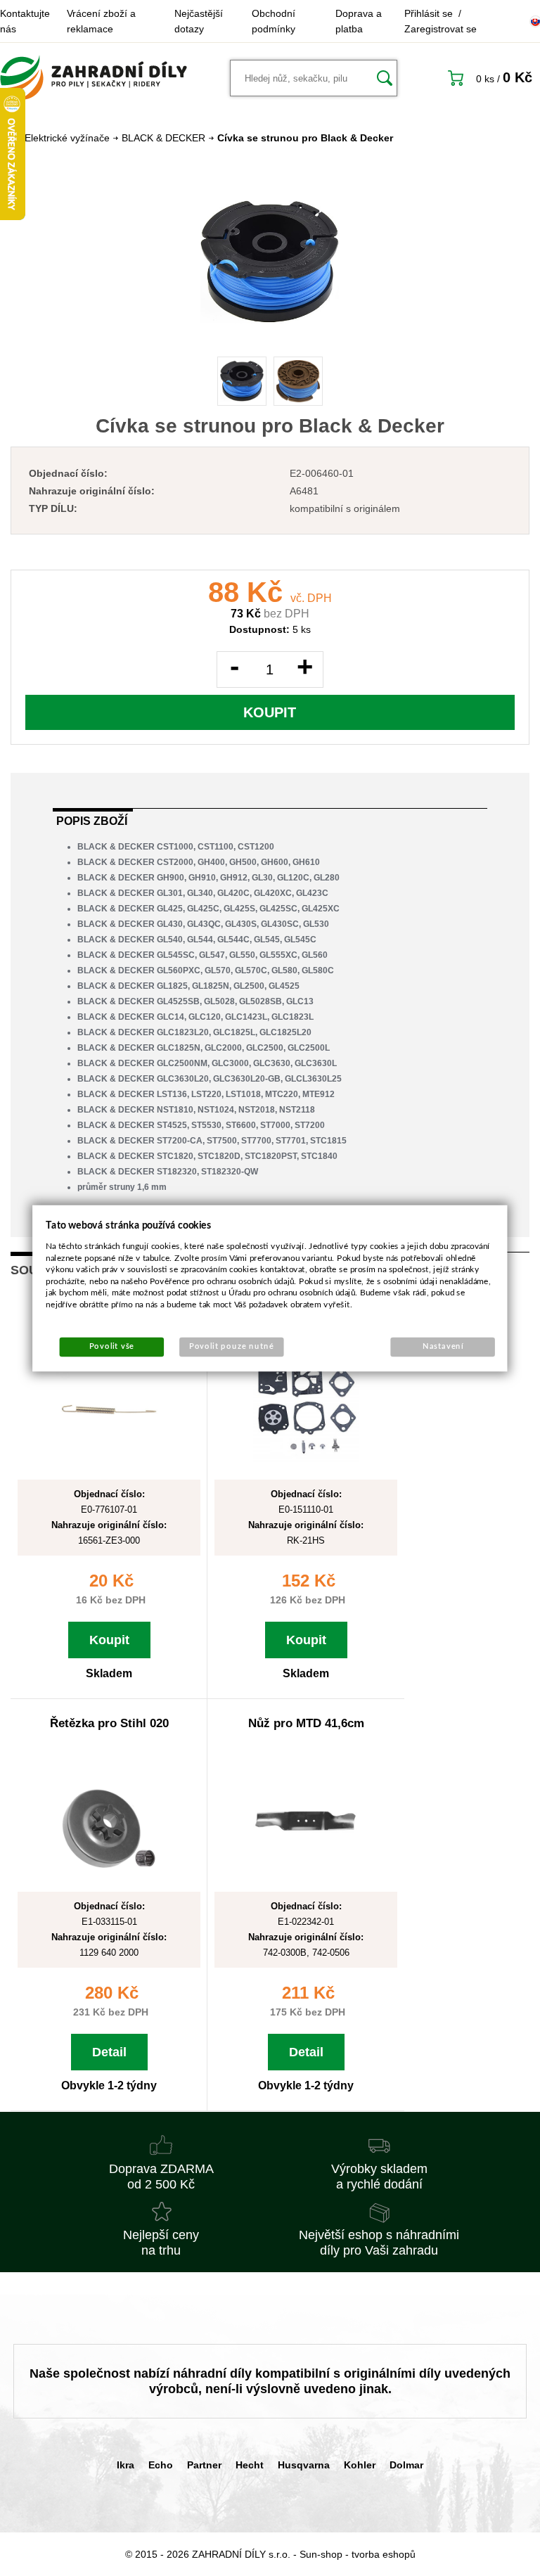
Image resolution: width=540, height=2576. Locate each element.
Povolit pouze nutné (232, 1346)
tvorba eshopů (384, 2554)
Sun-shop (321, 2554)
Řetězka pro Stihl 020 (109, 1723)
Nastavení (443, 1346)
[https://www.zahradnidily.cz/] (94, 78)
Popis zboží (92, 821)
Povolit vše (112, 1346)
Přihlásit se (429, 13)
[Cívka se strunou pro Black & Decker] (270, 262)
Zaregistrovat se (441, 29)
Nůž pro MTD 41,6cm (306, 1723)
